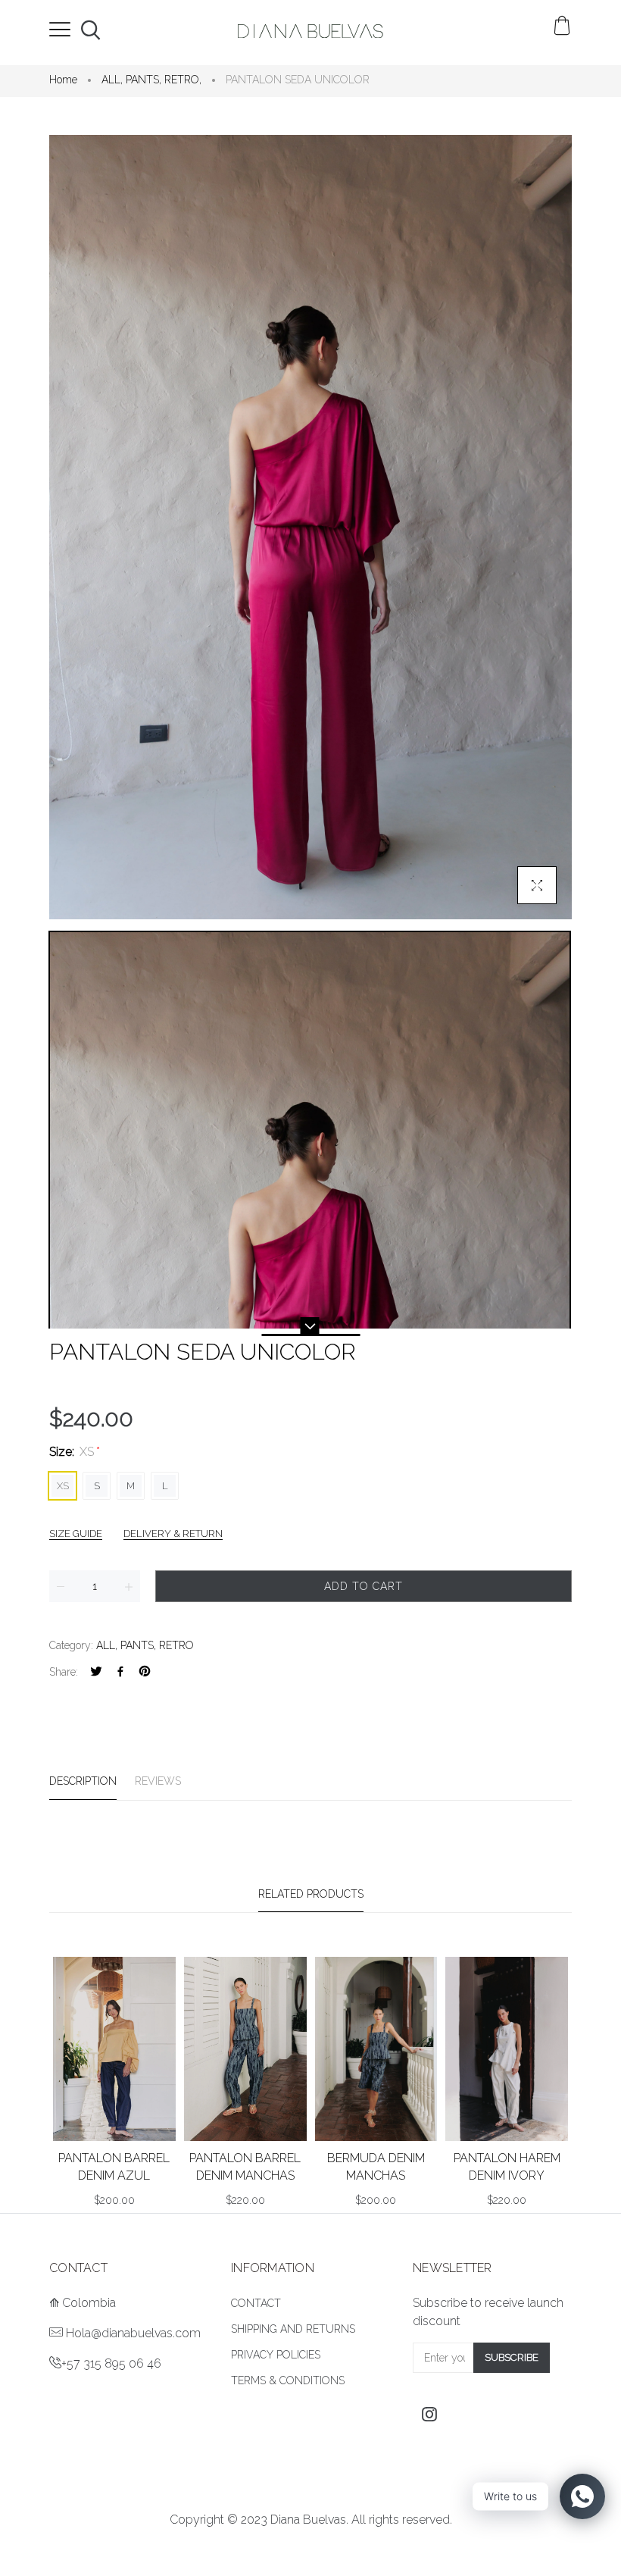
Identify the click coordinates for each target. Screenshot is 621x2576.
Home (63, 80)
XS (63, 1486)
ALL (112, 80)
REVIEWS (158, 1781)
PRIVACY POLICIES (276, 2355)
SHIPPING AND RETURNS (293, 2329)
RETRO (183, 80)
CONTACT (256, 2303)
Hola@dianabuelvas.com (133, 2333)
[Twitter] (96, 1672)
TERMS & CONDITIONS (288, 2380)
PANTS (144, 80)
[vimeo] (145, 1672)
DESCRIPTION (83, 1781)
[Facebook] (120, 1672)
